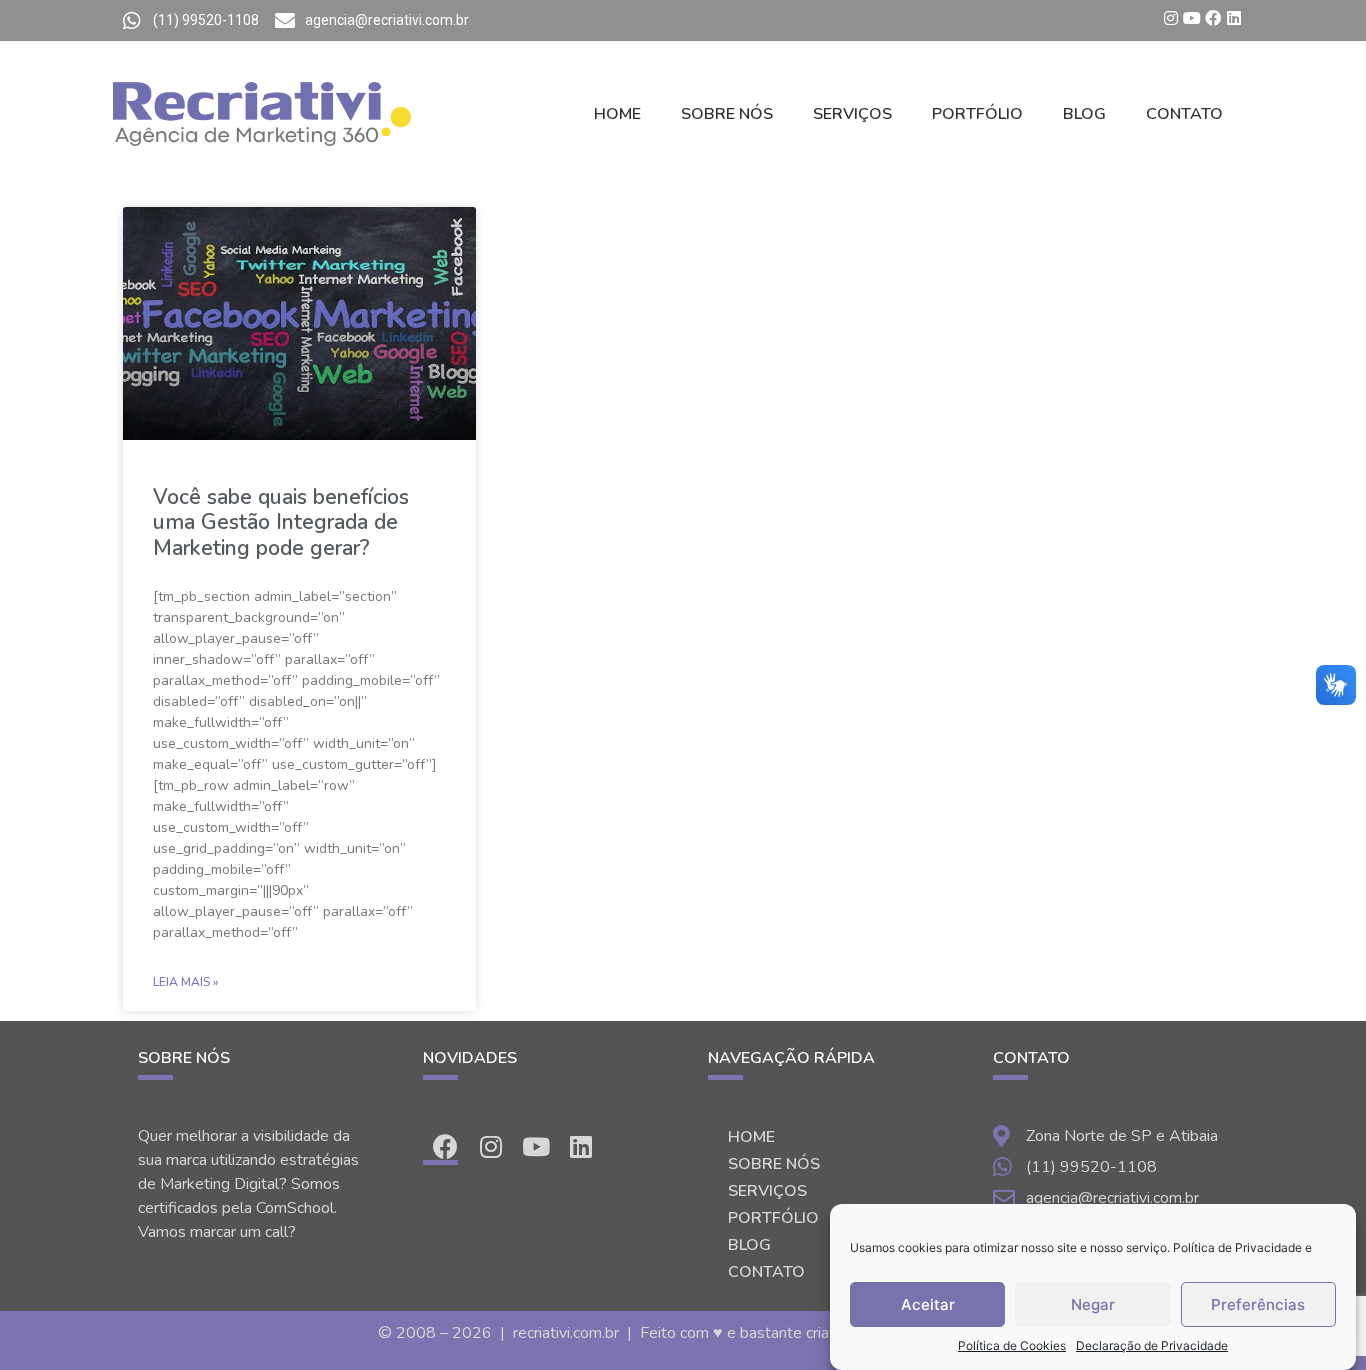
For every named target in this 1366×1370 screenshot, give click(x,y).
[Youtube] (1192, 18)
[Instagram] (1171, 18)
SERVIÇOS (852, 114)
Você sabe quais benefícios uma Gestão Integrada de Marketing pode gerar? (281, 522)
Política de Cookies (1012, 1345)
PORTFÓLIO (977, 114)
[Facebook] (1213, 18)
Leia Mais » (185, 982)
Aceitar (928, 1304)
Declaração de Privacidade (1152, 1345)
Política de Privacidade (1237, 1247)
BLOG (1084, 114)
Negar (1093, 1304)
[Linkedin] (1234, 18)
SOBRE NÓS (727, 114)
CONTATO (1184, 114)
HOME (617, 114)
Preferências (1258, 1304)
